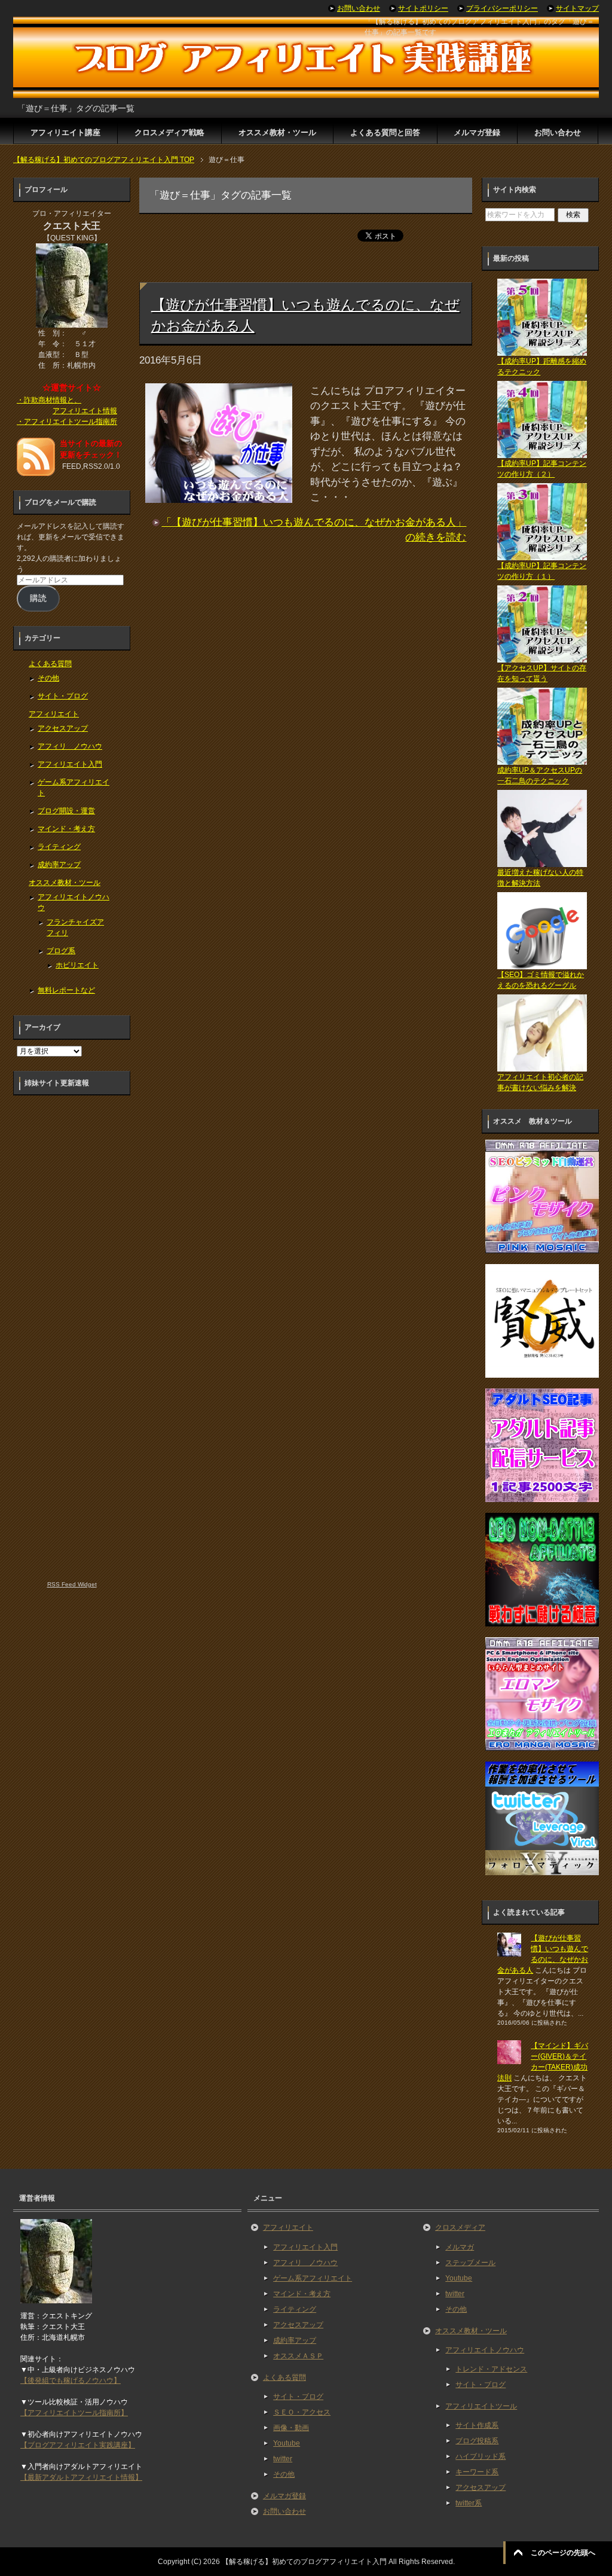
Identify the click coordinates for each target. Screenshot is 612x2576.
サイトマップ (577, 8)
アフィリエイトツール (481, 2406)
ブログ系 (61, 951)
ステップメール (470, 2263)
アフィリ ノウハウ (70, 746)
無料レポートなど (66, 990)
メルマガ (460, 2247)
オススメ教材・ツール (277, 132)
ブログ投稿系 (477, 2441)
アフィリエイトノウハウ (485, 2350)
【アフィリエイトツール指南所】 (74, 2413)
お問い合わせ (558, 132)
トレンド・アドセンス (491, 2369)
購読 (38, 598)
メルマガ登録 (477, 132)
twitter (283, 2459)
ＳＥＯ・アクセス (302, 2412)
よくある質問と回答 (385, 132)
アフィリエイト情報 (85, 411)
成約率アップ (59, 865)
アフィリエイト (54, 714)
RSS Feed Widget (72, 1584)
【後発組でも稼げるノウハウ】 (71, 2380)
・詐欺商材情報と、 (49, 400)
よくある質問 (50, 664)
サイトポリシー (423, 8)
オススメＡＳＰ (298, 2356)
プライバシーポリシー (502, 8)
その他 (48, 678)
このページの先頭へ (563, 2553)
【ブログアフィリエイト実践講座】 (78, 2445)
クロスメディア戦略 (169, 132)
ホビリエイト (77, 965)
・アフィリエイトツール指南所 (67, 422)
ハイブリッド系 (481, 2456)
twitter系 (469, 2503)
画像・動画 (291, 2428)
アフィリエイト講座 (65, 132)
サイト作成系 (477, 2425)
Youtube (287, 2443)
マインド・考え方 (66, 829)
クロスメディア (460, 2227)
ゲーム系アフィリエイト (313, 2278)
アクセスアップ (63, 728)
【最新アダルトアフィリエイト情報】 (81, 2477)
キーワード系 (477, 2472)
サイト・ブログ (63, 696)
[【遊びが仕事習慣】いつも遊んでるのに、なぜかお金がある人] (219, 495)
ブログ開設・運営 (66, 811)
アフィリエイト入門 (70, 764)
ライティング (59, 847)
